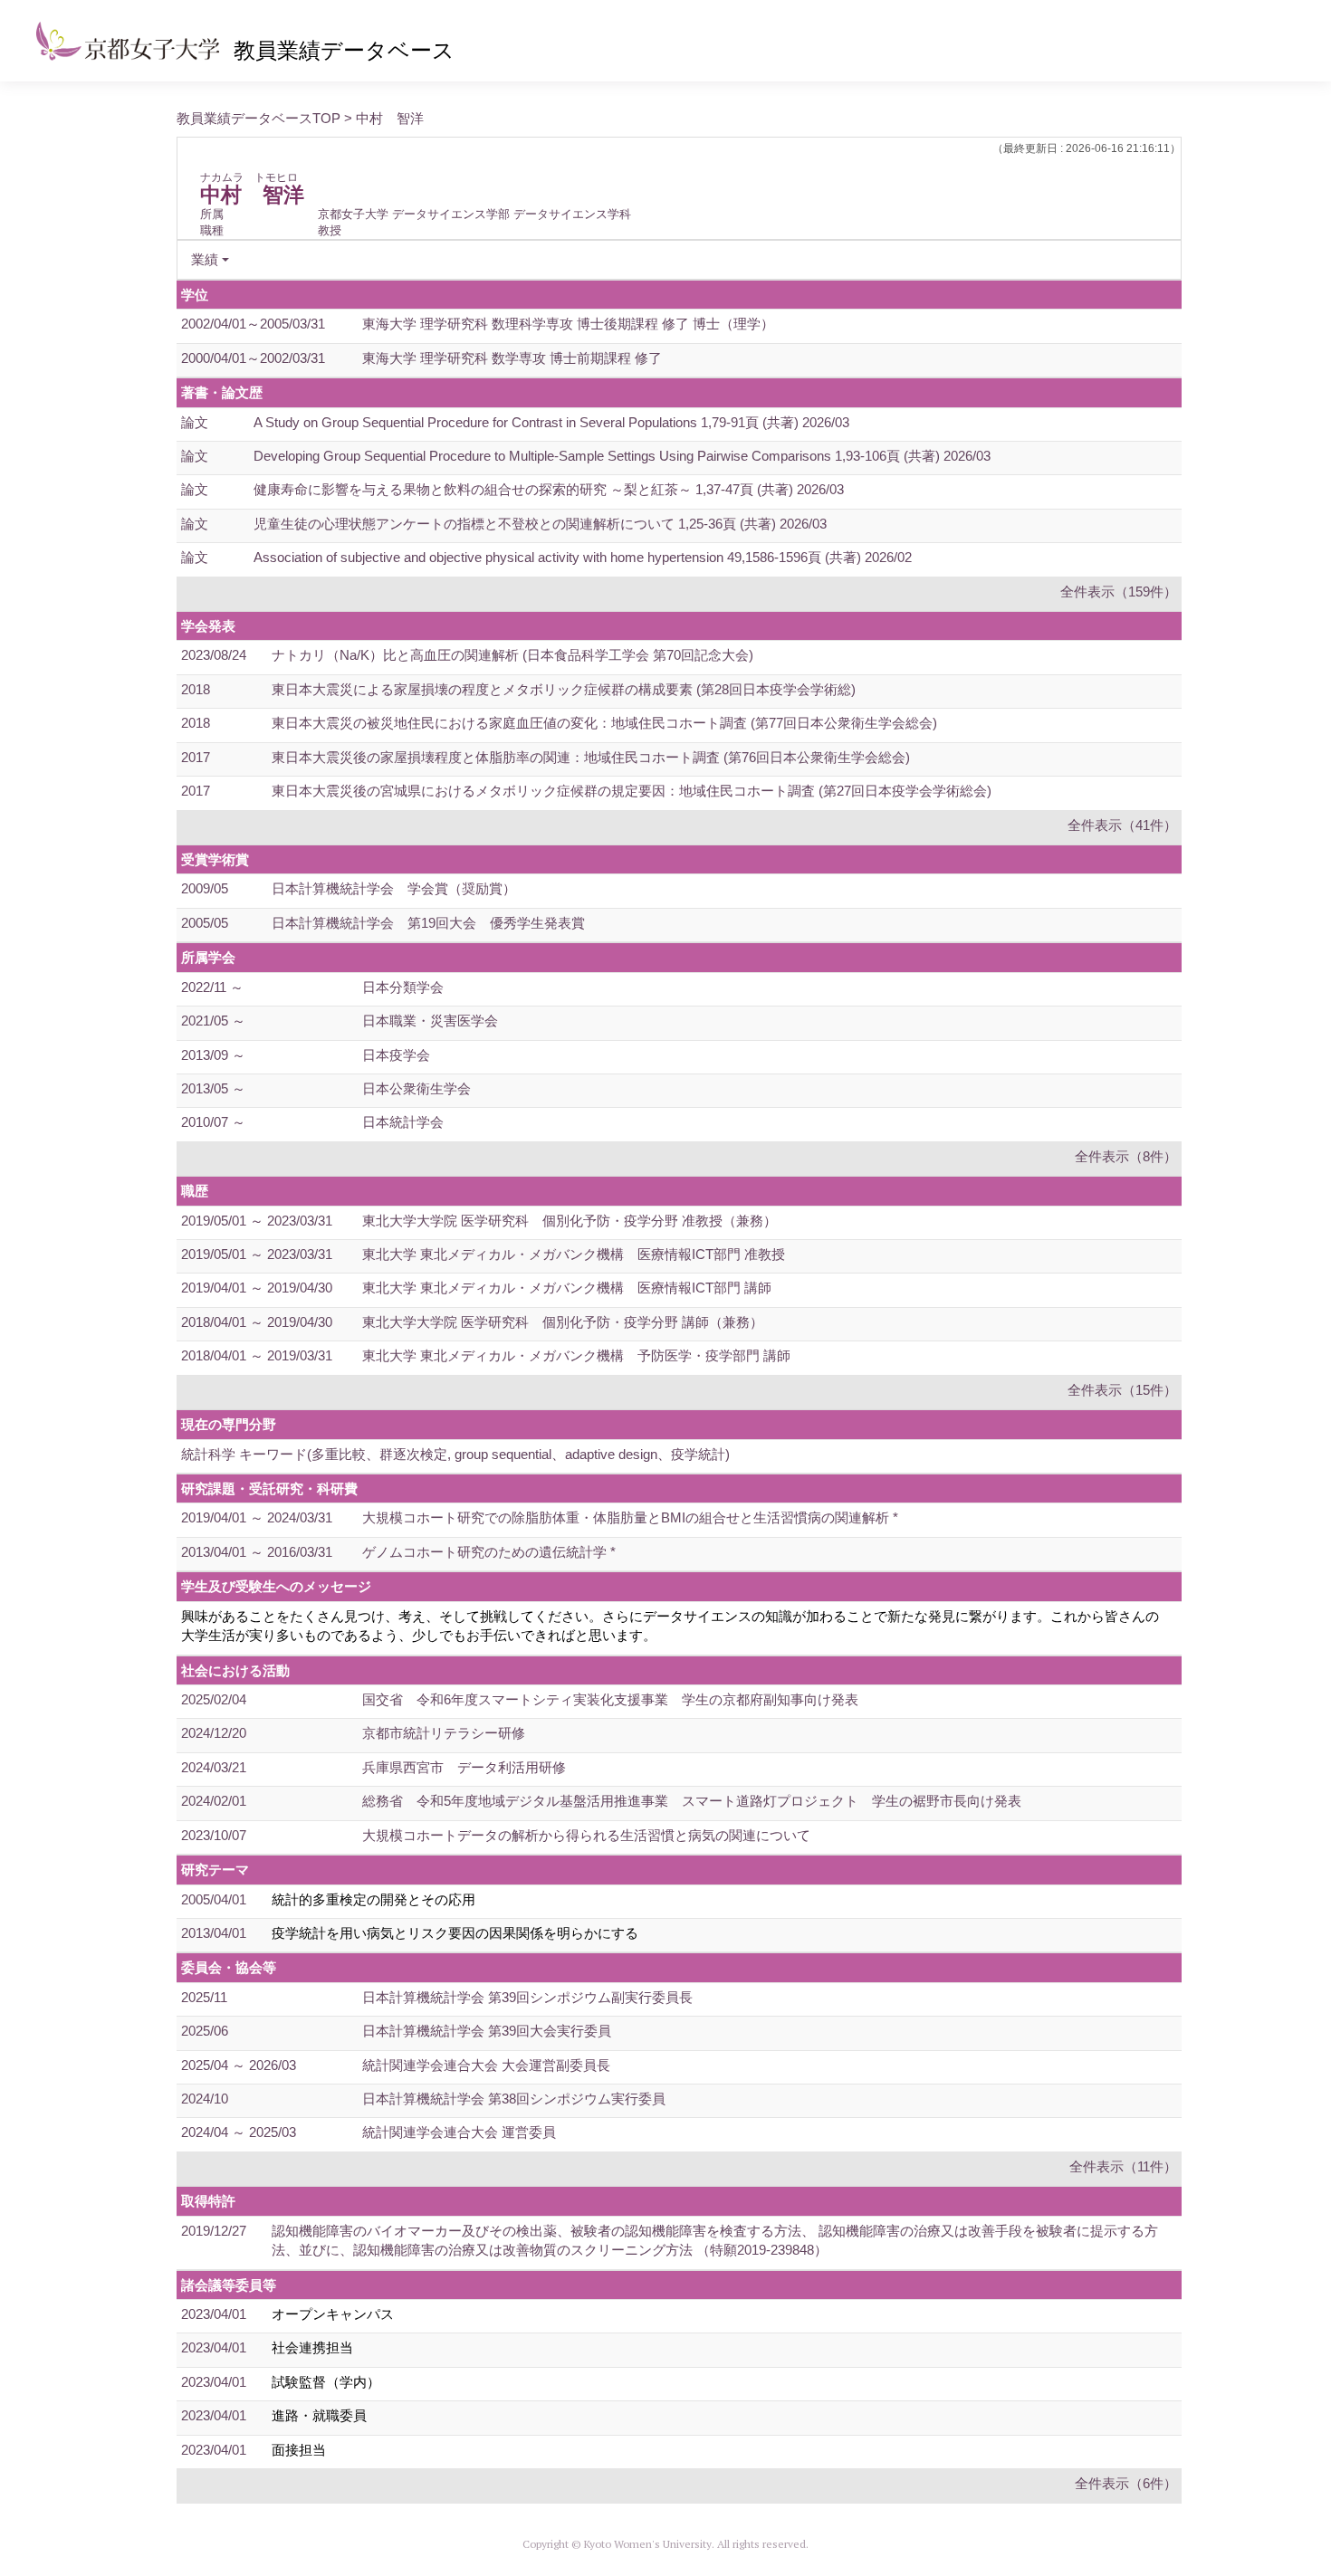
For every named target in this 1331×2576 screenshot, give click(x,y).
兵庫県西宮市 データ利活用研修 (464, 1767)
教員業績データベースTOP (259, 118)
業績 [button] (205, 259)
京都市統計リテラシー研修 (444, 1733)
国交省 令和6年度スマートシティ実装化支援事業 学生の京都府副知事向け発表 (610, 1699)
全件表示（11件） (1123, 2166)
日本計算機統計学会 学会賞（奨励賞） (394, 888)
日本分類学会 (403, 987)
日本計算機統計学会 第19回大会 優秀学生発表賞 (428, 923)
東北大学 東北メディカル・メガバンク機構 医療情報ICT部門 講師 (567, 1288)
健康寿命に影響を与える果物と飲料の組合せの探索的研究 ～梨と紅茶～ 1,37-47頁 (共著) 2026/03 (549, 489)
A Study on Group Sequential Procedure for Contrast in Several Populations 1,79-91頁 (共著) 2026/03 (551, 422)
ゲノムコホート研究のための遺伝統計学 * (489, 1552)
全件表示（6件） (1126, 2483)
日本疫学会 (396, 1055)
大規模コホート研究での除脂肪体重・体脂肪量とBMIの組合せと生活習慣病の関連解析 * (630, 1517)
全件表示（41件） (1122, 825)
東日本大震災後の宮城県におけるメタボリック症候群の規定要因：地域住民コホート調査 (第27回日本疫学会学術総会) (632, 791)
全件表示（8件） (1126, 1156)
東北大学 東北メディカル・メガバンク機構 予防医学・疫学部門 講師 (576, 1355)
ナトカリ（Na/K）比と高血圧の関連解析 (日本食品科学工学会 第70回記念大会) (512, 655)
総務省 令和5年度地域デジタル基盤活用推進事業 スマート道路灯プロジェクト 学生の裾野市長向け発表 (692, 1801)
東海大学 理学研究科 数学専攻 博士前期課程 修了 (512, 358)
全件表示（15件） (1122, 1390)
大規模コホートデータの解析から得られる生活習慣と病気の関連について (586, 1835)
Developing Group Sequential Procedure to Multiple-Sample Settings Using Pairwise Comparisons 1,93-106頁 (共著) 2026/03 (622, 456)
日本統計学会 (403, 1122)
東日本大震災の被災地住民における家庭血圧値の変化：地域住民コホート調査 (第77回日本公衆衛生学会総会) (604, 723)
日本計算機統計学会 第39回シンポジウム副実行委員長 (527, 1997)
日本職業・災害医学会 (430, 1021)
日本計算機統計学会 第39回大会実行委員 (487, 2031)
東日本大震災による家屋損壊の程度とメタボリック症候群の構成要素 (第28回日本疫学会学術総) (564, 689)
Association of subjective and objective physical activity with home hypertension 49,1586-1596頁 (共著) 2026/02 (583, 557)
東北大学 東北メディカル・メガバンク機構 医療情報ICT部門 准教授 (574, 1254)
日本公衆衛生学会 (417, 1088)
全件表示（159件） (1119, 592)
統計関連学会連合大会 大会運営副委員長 (486, 2065)
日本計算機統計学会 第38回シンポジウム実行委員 (514, 2099)
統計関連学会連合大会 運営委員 (459, 2132)
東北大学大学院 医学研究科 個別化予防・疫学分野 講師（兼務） (563, 1322)
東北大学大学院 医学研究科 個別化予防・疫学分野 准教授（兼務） (570, 1221)
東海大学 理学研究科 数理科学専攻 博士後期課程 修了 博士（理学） (568, 324)
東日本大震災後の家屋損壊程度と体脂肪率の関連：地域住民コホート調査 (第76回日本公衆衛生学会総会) (591, 757)
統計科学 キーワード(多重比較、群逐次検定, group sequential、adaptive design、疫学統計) (455, 1454)
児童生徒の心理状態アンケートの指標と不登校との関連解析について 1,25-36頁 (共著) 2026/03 (540, 524)
